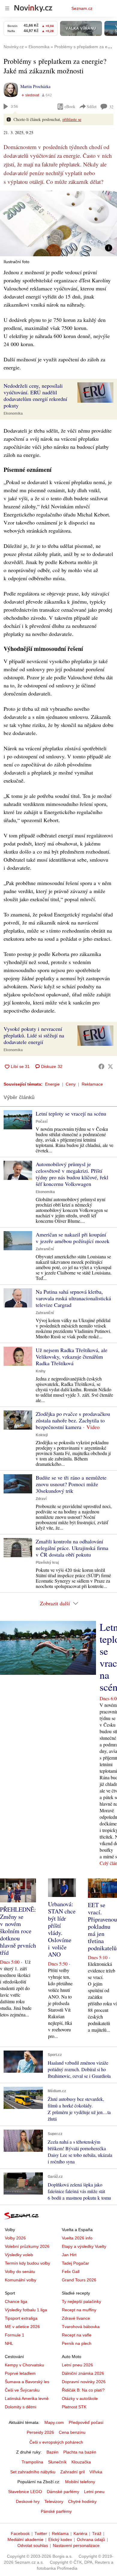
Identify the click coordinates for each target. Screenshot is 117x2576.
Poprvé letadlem (20, 2373)
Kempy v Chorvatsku (24, 2365)
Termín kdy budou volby (27, 2263)
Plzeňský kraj (47, 1563)
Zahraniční (45, 1249)
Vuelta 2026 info (77, 2238)
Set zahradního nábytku (33, 2472)
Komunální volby (21, 2280)
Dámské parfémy (63, 2492)
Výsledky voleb (19, 2255)
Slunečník (57, 2462)
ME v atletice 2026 (22, 2327)
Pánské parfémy (56, 2511)
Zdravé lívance (76, 2318)
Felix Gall (71, 2272)
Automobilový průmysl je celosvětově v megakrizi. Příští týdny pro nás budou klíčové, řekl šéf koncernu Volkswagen (72, 1174)
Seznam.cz (82, 8)
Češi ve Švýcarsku (22, 2390)
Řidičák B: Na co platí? (83, 2390)
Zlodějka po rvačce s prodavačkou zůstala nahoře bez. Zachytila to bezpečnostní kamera (73, 1420)
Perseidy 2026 (40, 2432)
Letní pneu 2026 (77, 2365)
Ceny (71, 1084)
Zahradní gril (72, 2472)
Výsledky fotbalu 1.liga (26, 2310)
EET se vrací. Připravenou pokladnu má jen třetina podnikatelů (102, 1926)
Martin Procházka (35, 86)
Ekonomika (13, 413)
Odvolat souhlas (33, 2545)
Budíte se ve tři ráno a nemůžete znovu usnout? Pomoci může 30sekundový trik (71, 1484)
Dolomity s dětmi (21, 2407)
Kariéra (80, 2533)
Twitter (41, 2533)
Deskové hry (28, 2501)
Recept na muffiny (79, 2310)
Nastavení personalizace (76, 2545)
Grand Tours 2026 (79, 2280)
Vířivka (96, 2472)
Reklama (60, 2533)
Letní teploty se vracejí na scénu (71, 1113)
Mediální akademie (25, 2539)
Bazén (52, 2452)
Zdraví (41, 1499)
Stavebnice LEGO (25, 2492)
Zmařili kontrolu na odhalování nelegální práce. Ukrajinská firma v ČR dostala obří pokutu (72, 1548)
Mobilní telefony (80, 2482)
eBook (70, 106)
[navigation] (7, 8)
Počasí (42, 1122)
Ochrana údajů (91, 2539)
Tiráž (97, 2533)
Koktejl (42, 1435)
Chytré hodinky (82, 2501)
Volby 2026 (15, 2238)
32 (111, 107)
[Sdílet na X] (110, 1066)
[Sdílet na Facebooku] (101, 1066)
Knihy (41, 1371)
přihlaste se (72, 119)
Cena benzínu (72, 2432)
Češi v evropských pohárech (56, 2442)
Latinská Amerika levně (27, 2398)
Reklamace (92, 1084)
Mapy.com (54, 2422)
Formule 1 (15, 2335)
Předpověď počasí (86, 2422)
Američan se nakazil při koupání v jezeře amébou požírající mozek (73, 1238)
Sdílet (92, 106)
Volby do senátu (20, 2272)
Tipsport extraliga (21, 2318)
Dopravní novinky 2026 (84, 2382)
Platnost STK (74, 2407)
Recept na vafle (77, 2335)
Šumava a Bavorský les (27, 2382)
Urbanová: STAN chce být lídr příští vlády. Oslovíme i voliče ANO (62, 1929)
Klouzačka (81, 2462)
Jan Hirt (69, 2255)
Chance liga (16, 2301)
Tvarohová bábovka (81, 2327)
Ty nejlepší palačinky (81, 2301)
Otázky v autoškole (80, 2398)
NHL (9, 2343)
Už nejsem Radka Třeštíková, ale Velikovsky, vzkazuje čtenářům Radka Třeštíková (72, 1357)
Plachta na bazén (80, 2452)
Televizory (54, 2501)
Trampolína (32, 2462)
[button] (58, 223)
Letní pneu (94, 2492)
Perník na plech (77, 2343)
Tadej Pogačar (75, 2263)
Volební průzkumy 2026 (27, 2246)
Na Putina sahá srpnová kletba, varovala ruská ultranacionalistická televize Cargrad (73, 1298)
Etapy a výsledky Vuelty (84, 2246)
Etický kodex (60, 2539)
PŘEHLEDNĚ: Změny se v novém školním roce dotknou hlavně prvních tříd (18, 1931)
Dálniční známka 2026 (83, 2373)
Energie (52, 1084)
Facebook (20, 2533)
